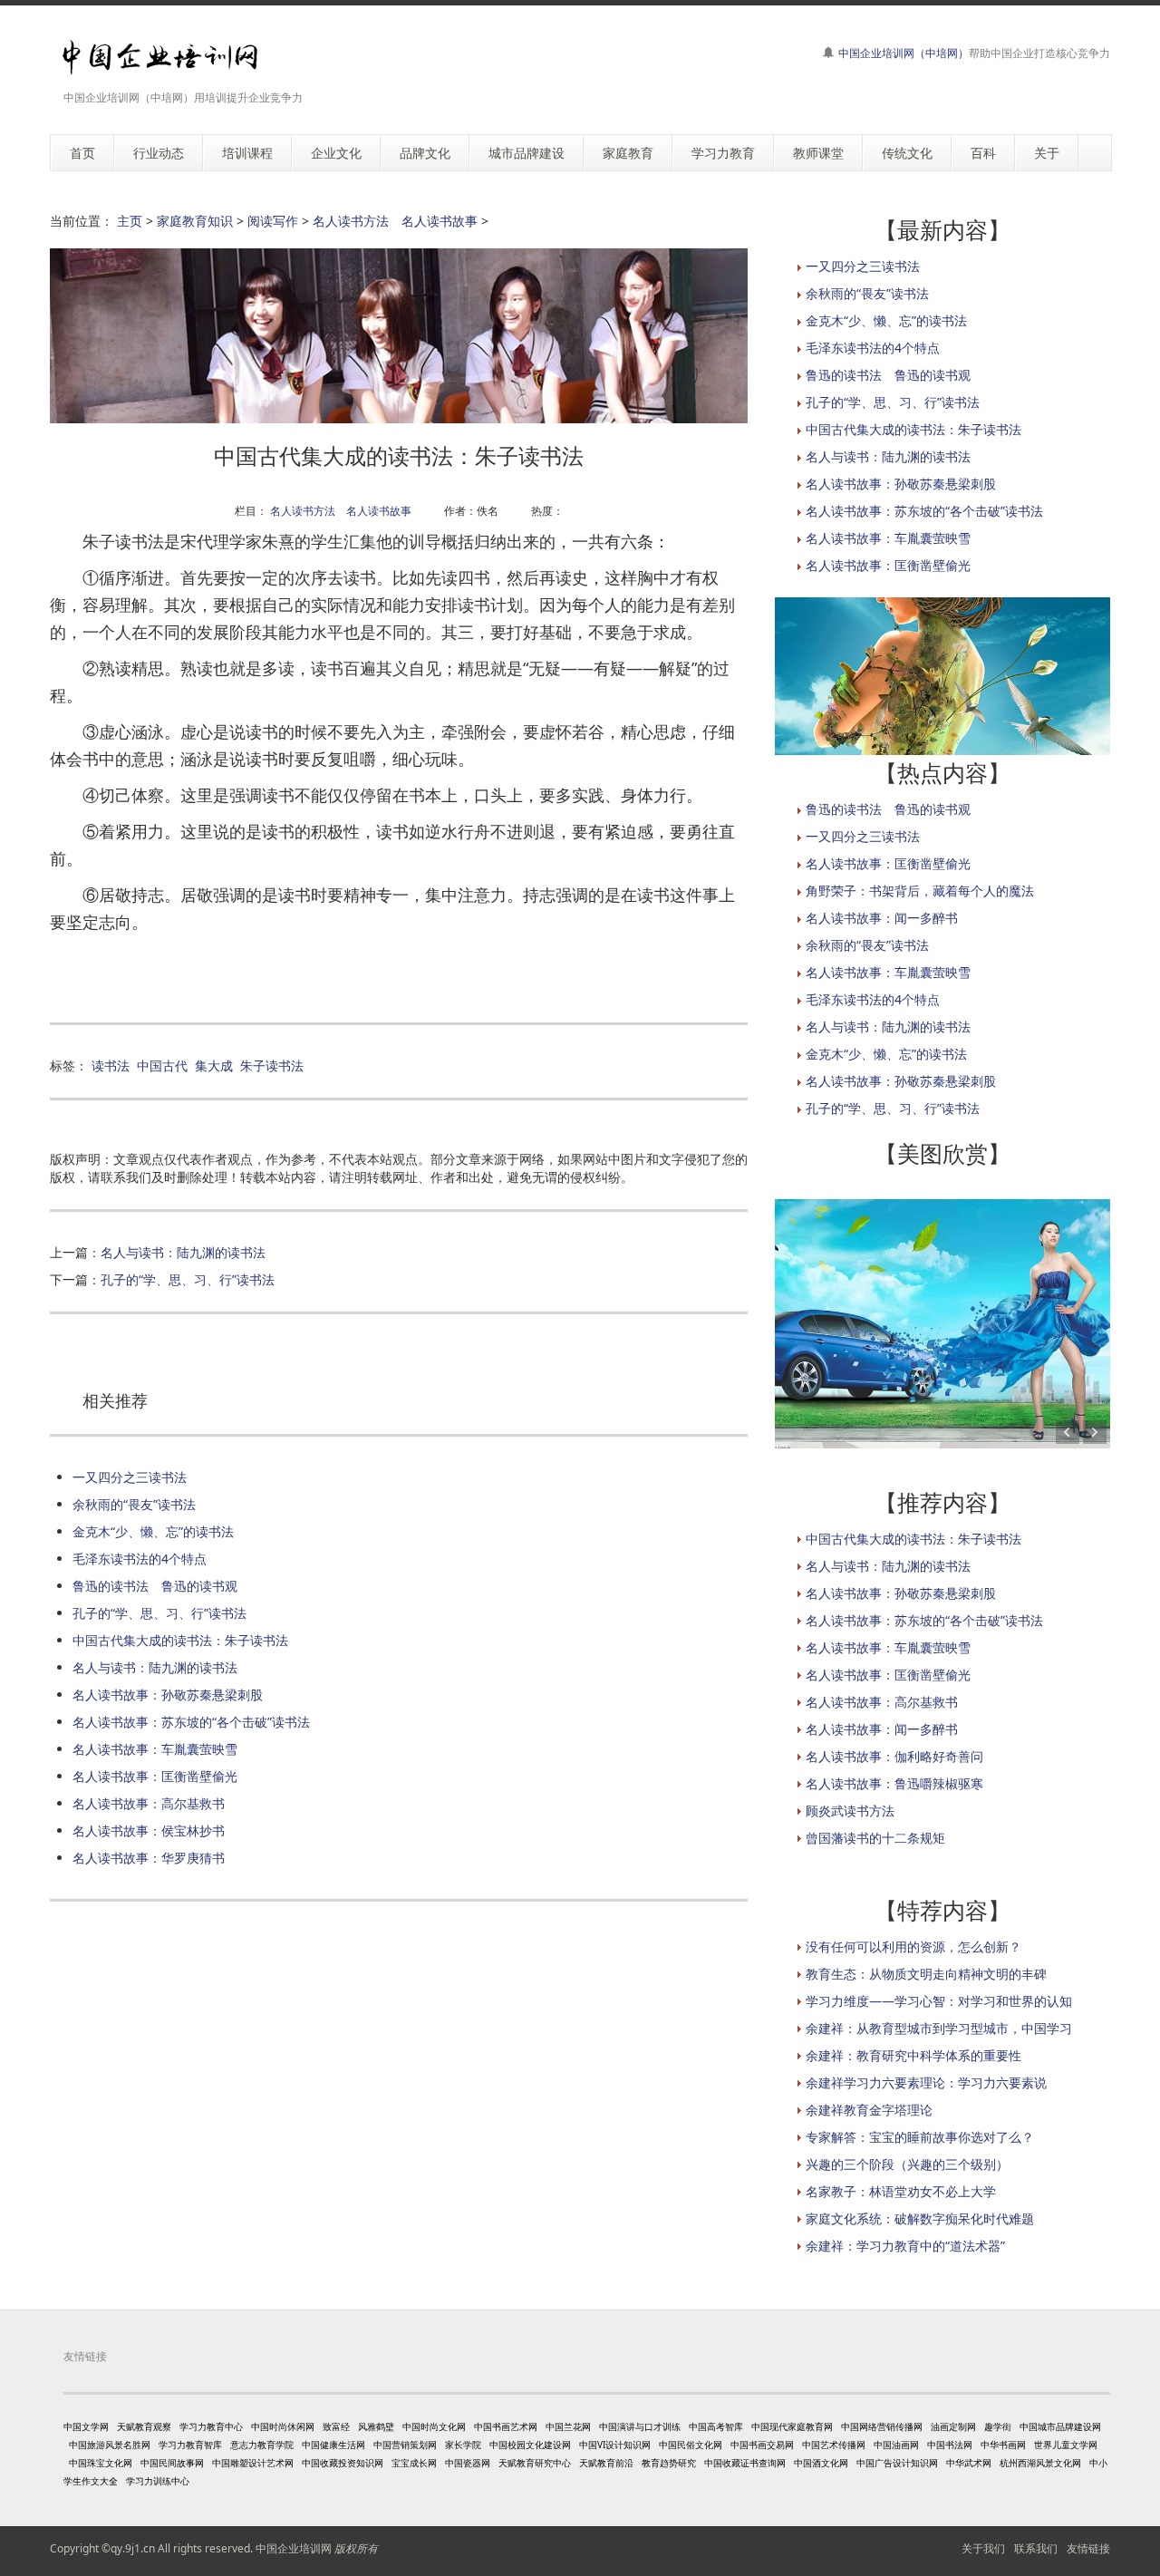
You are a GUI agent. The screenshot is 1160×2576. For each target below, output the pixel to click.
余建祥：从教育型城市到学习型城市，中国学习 (939, 2028)
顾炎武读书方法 (850, 1811)
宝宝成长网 (414, 2463)
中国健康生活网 (333, 2445)
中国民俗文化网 (691, 2445)
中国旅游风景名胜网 (110, 2445)
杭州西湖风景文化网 (1040, 2463)
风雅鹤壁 (376, 2426)
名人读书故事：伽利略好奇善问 (894, 1756)
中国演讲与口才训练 (640, 2426)
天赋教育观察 (144, 2426)
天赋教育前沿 (606, 2463)
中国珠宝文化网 (101, 2463)
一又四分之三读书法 (130, 1477)
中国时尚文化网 (434, 2426)
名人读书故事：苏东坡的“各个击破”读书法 (191, 1722)
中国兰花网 (568, 2426)
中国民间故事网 (172, 2463)
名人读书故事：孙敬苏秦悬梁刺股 (168, 1695)
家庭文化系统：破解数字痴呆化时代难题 (920, 2218)
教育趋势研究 (669, 2463)
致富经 (336, 2426)
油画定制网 (953, 2426)
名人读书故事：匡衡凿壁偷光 (155, 1776)
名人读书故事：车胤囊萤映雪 (155, 1749)
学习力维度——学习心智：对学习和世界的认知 (939, 2001)
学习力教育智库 (190, 2445)
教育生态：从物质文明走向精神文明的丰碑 (926, 1974)
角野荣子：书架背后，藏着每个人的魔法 (920, 891)
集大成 (214, 1065)
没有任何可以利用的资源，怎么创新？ (913, 1947)
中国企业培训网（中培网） (904, 53)
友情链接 (1088, 2548)
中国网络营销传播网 (882, 2426)
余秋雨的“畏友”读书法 (134, 1504)
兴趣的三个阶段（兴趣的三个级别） (907, 2164)
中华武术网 (969, 2463)
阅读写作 (273, 221)
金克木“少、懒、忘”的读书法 (153, 1531)
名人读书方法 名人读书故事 (395, 221)
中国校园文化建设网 (530, 2445)
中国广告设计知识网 (897, 2463)
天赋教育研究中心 (535, 2463)
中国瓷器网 (468, 2463)
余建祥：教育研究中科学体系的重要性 (913, 2055)
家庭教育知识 (195, 221)
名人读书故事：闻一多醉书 (882, 918)
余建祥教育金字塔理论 (869, 2110)
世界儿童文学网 (1066, 2445)
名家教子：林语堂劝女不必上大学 (901, 2191)
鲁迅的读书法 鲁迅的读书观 (155, 1586)
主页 (130, 221)
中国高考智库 (716, 2426)
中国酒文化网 (821, 2463)
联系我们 (1036, 2548)
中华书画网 (1003, 2445)
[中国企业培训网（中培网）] (160, 58)
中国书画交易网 (762, 2445)
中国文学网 (86, 2426)
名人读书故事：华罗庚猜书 (149, 1858)
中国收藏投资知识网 (343, 2463)
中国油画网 (896, 2445)
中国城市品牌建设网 (1060, 2426)
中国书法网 (950, 2445)
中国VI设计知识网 (615, 2445)
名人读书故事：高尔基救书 (149, 1803)
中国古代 (162, 1065)
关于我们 (983, 2548)
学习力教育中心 (211, 2426)
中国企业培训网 (294, 2548)
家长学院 (463, 2445)
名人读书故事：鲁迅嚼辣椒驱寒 (894, 1783)
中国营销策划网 (405, 2445)
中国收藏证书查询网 (745, 2463)
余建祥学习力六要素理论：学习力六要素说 (926, 2082)
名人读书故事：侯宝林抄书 (149, 1830)
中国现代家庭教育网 (792, 2426)
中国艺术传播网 (834, 2445)
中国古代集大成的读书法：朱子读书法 (180, 1640)
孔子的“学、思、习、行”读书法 (188, 1279)
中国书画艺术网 (506, 2426)
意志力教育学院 (262, 2445)
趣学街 (998, 2426)
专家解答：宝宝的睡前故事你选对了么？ (920, 2137)
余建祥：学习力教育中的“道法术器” (905, 2246)
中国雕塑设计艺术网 (253, 2463)
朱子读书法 (272, 1065)
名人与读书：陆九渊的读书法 (183, 1252)
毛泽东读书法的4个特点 (140, 1559)
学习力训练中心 (158, 2481)
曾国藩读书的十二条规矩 (875, 1838)
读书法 (111, 1065)
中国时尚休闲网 (283, 2426)
